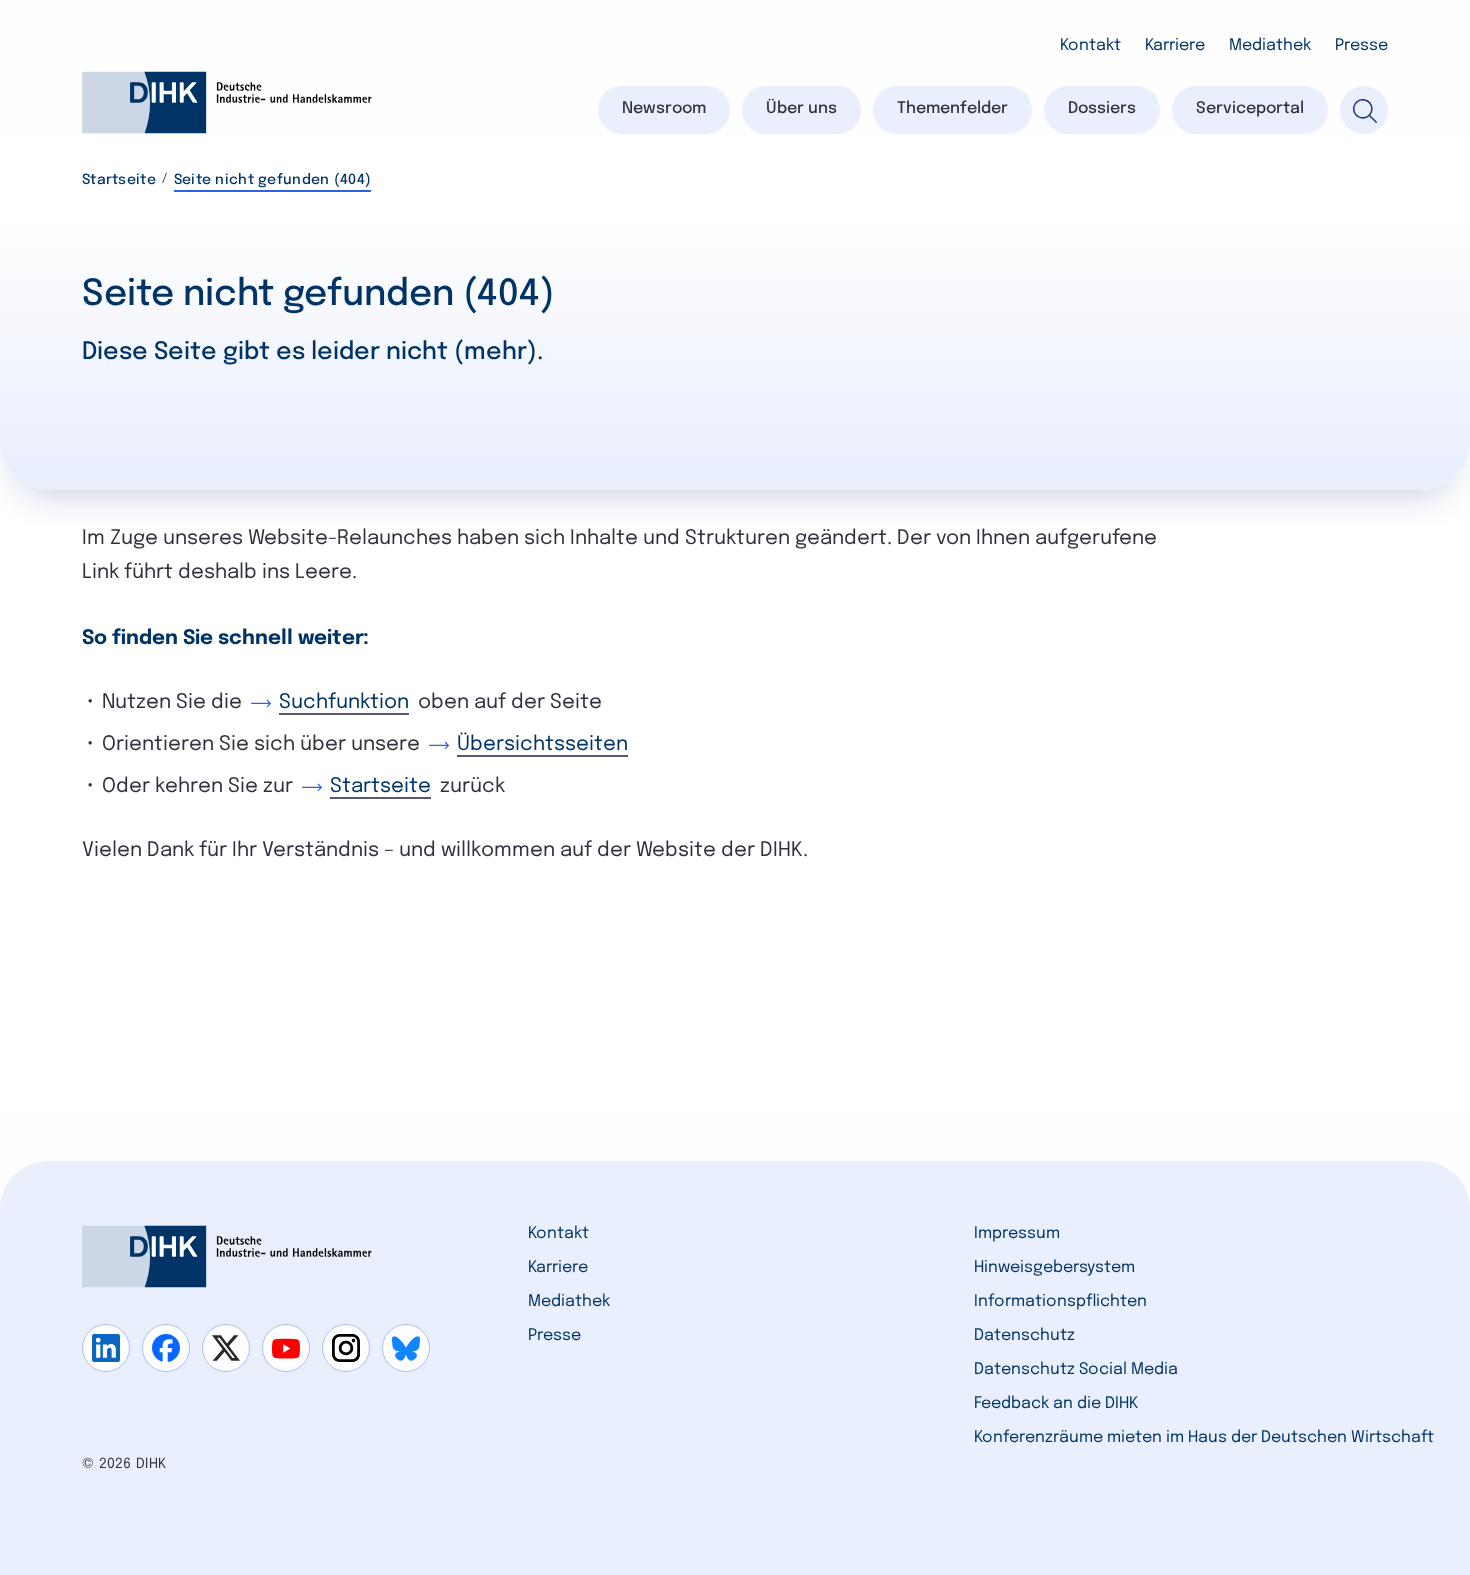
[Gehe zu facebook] (166, 1348)
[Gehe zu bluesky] (406, 1348)
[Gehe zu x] (226, 1348)
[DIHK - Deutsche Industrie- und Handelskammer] (227, 102)
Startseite (119, 180)
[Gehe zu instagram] (346, 1348)
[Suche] (1364, 110)
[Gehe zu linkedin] (106, 1348)
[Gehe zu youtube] (286, 1348)
